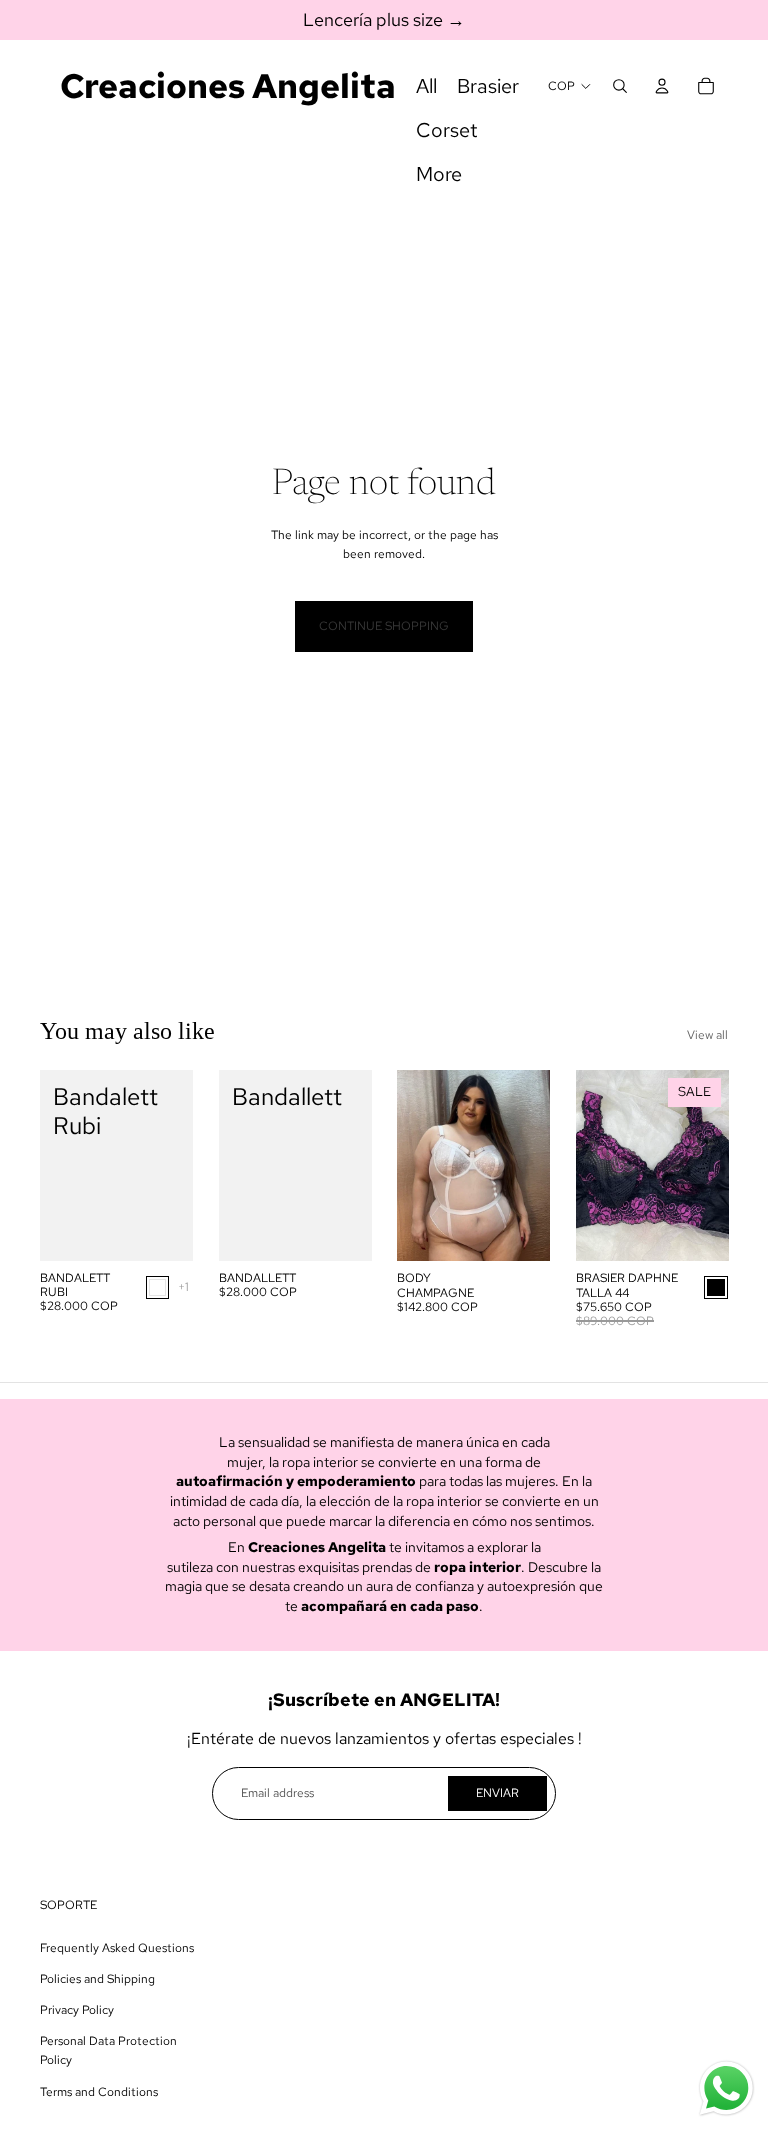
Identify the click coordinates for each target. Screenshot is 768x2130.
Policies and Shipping (97, 1979)
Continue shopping (384, 626)
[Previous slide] (412, 1165)
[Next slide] (533, 1165)
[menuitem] (426, 86)
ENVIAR (497, 1793)
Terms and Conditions (99, 2092)
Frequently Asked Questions (117, 1948)
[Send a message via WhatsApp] (726, 2088)
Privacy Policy (77, 2010)
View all (707, 1035)
